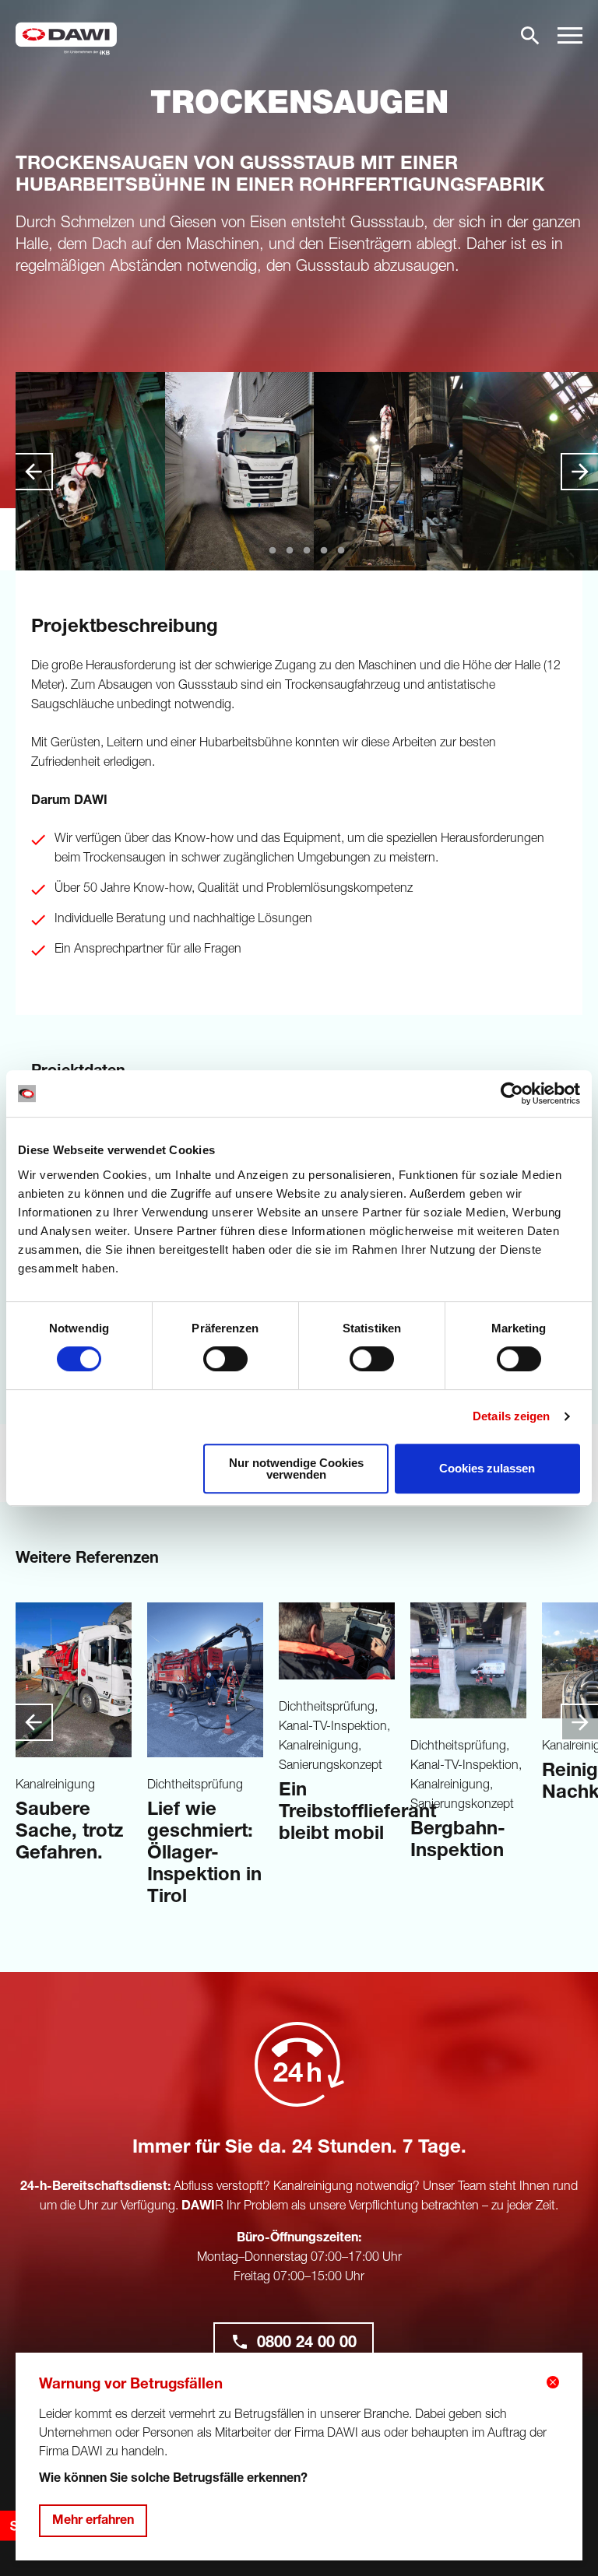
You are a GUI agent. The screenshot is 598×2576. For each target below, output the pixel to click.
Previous (34, 472)
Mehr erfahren (93, 2522)
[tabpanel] (90, 471)
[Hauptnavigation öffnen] (570, 36)
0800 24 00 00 (307, 2344)
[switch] (225, 1359)
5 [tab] (341, 547)
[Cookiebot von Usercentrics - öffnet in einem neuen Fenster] (512, 1093)
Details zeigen (511, 1416)
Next (579, 472)
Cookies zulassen (487, 1468)
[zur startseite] (66, 39)
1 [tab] (273, 547)
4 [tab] (324, 547)
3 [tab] (307, 547)
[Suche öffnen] (530, 36)
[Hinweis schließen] (553, 2382)
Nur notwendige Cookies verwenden (296, 1469)
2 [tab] (290, 547)
